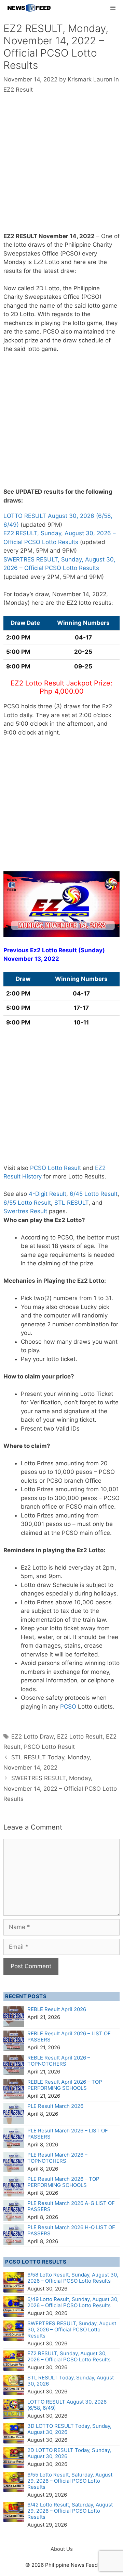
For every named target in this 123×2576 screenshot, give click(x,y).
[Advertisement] (61, 168)
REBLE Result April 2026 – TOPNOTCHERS (59, 2061)
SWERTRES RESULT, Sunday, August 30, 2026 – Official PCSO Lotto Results (72, 2330)
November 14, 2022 (67, 236)
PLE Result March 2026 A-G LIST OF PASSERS (71, 2206)
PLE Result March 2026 (55, 2106)
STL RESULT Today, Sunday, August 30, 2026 (71, 2381)
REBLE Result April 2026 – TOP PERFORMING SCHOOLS (65, 2085)
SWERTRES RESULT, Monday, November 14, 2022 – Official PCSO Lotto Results (60, 1788)
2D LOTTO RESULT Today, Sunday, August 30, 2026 (69, 2453)
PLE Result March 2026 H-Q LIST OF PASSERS (71, 2230)
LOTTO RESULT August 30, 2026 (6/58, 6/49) (67, 2405)
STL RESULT (71, 1203)
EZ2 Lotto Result (80, 1737)
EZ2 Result (18, 90)
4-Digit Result (47, 1194)
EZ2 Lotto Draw (32, 1737)
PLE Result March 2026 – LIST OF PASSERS (68, 2134)
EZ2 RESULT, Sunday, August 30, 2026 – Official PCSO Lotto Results (69, 2356)
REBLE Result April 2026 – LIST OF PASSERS (69, 2037)
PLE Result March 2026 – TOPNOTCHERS (57, 2158)
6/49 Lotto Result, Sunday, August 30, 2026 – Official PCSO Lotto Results (73, 2302)
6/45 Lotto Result (94, 1194)
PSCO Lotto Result (49, 1747)
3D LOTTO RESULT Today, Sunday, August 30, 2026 (69, 2429)
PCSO (68, 1707)
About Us (62, 2549)
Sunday (92, 950)
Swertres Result (25, 1211)
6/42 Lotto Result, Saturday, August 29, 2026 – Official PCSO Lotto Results (70, 2511)
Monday (15, 262)
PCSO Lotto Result (56, 1168)
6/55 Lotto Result (27, 1203)
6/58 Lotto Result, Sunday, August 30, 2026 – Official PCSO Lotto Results (73, 2278)
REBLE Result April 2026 (57, 2009)
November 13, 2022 (31, 959)
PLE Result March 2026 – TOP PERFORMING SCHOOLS (63, 2182)
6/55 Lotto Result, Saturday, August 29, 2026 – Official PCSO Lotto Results (70, 2481)
